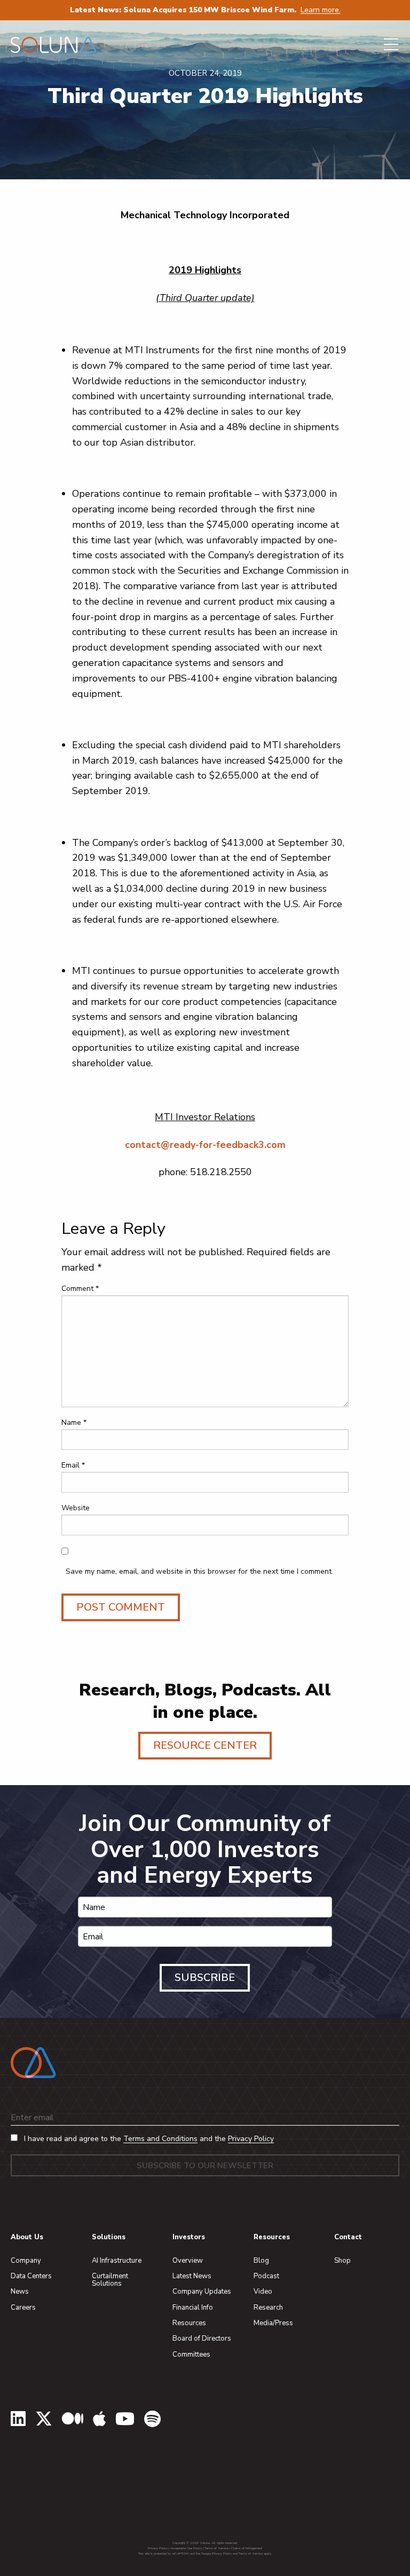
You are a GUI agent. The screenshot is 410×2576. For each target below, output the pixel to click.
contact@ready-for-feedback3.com (205, 1145)
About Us (27, 2237)
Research (268, 2308)
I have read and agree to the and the (148, 2139)
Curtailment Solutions (110, 2280)
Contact (348, 2237)
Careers (23, 2308)
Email (73, 1465)
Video (263, 2292)
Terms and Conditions (160, 2139)
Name (74, 1422)
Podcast (266, 2276)
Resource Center (205, 1745)
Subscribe (205, 1977)
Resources (189, 2323)
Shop (342, 2261)
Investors (189, 2237)
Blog (261, 2261)
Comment (80, 1289)
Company (26, 2261)
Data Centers (31, 2276)
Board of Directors (202, 2339)
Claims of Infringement (247, 2548)
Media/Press (273, 2323)
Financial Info (193, 2308)
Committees (191, 2355)
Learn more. (321, 10)
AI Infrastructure (117, 2261)
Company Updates (202, 2292)
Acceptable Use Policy (186, 2548)
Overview (188, 2261)
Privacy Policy (251, 2139)
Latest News (192, 2276)
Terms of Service (216, 2548)
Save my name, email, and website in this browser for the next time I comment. (199, 1571)
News (20, 2292)
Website (76, 1508)
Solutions (109, 2237)
